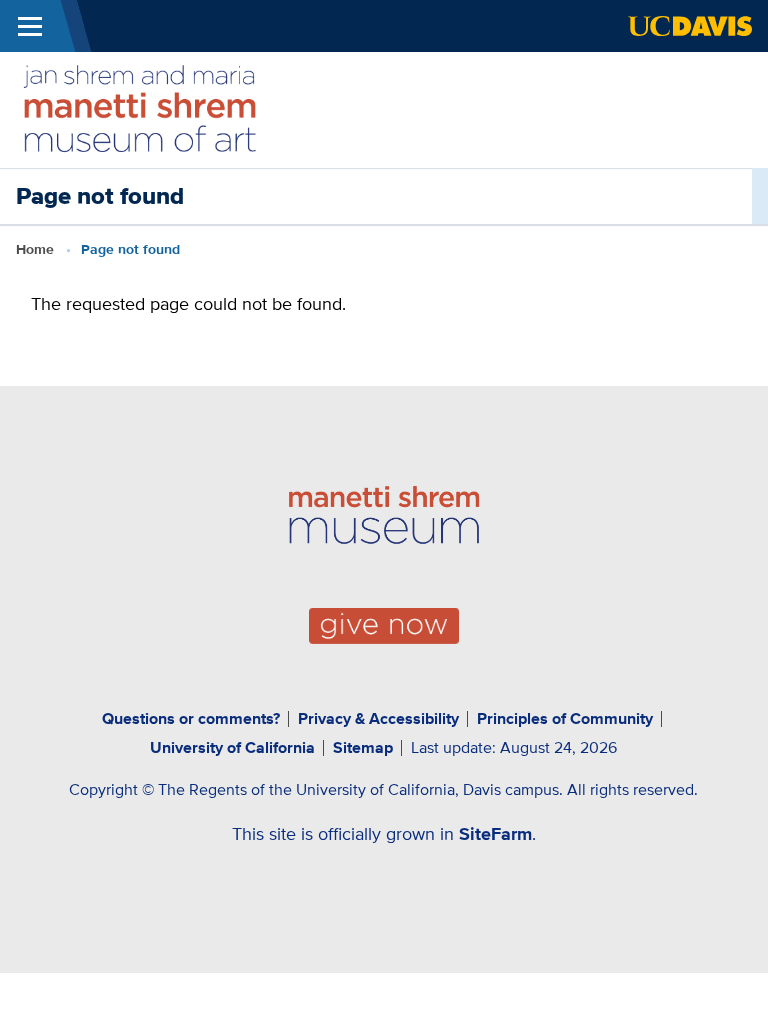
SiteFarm (495, 834)
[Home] (140, 108)
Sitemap (363, 747)
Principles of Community (565, 718)
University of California (232, 747)
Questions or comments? (191, 718)
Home (35, 249)
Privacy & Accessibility (378, 718)
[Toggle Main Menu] (30, 26)
